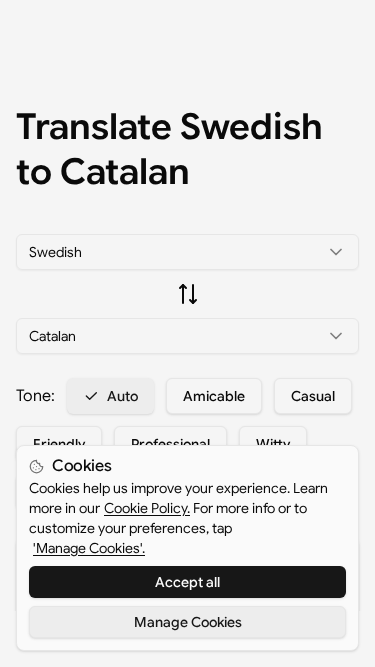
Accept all (187, 582)
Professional (170, 444)
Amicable (214, 396)
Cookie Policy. (147, 508)
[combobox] (187, 252)
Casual (313, 396)
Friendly (59, 444)
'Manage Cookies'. (89, 548)
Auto (122, 396)
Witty (273, 444)
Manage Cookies (188, 622)
